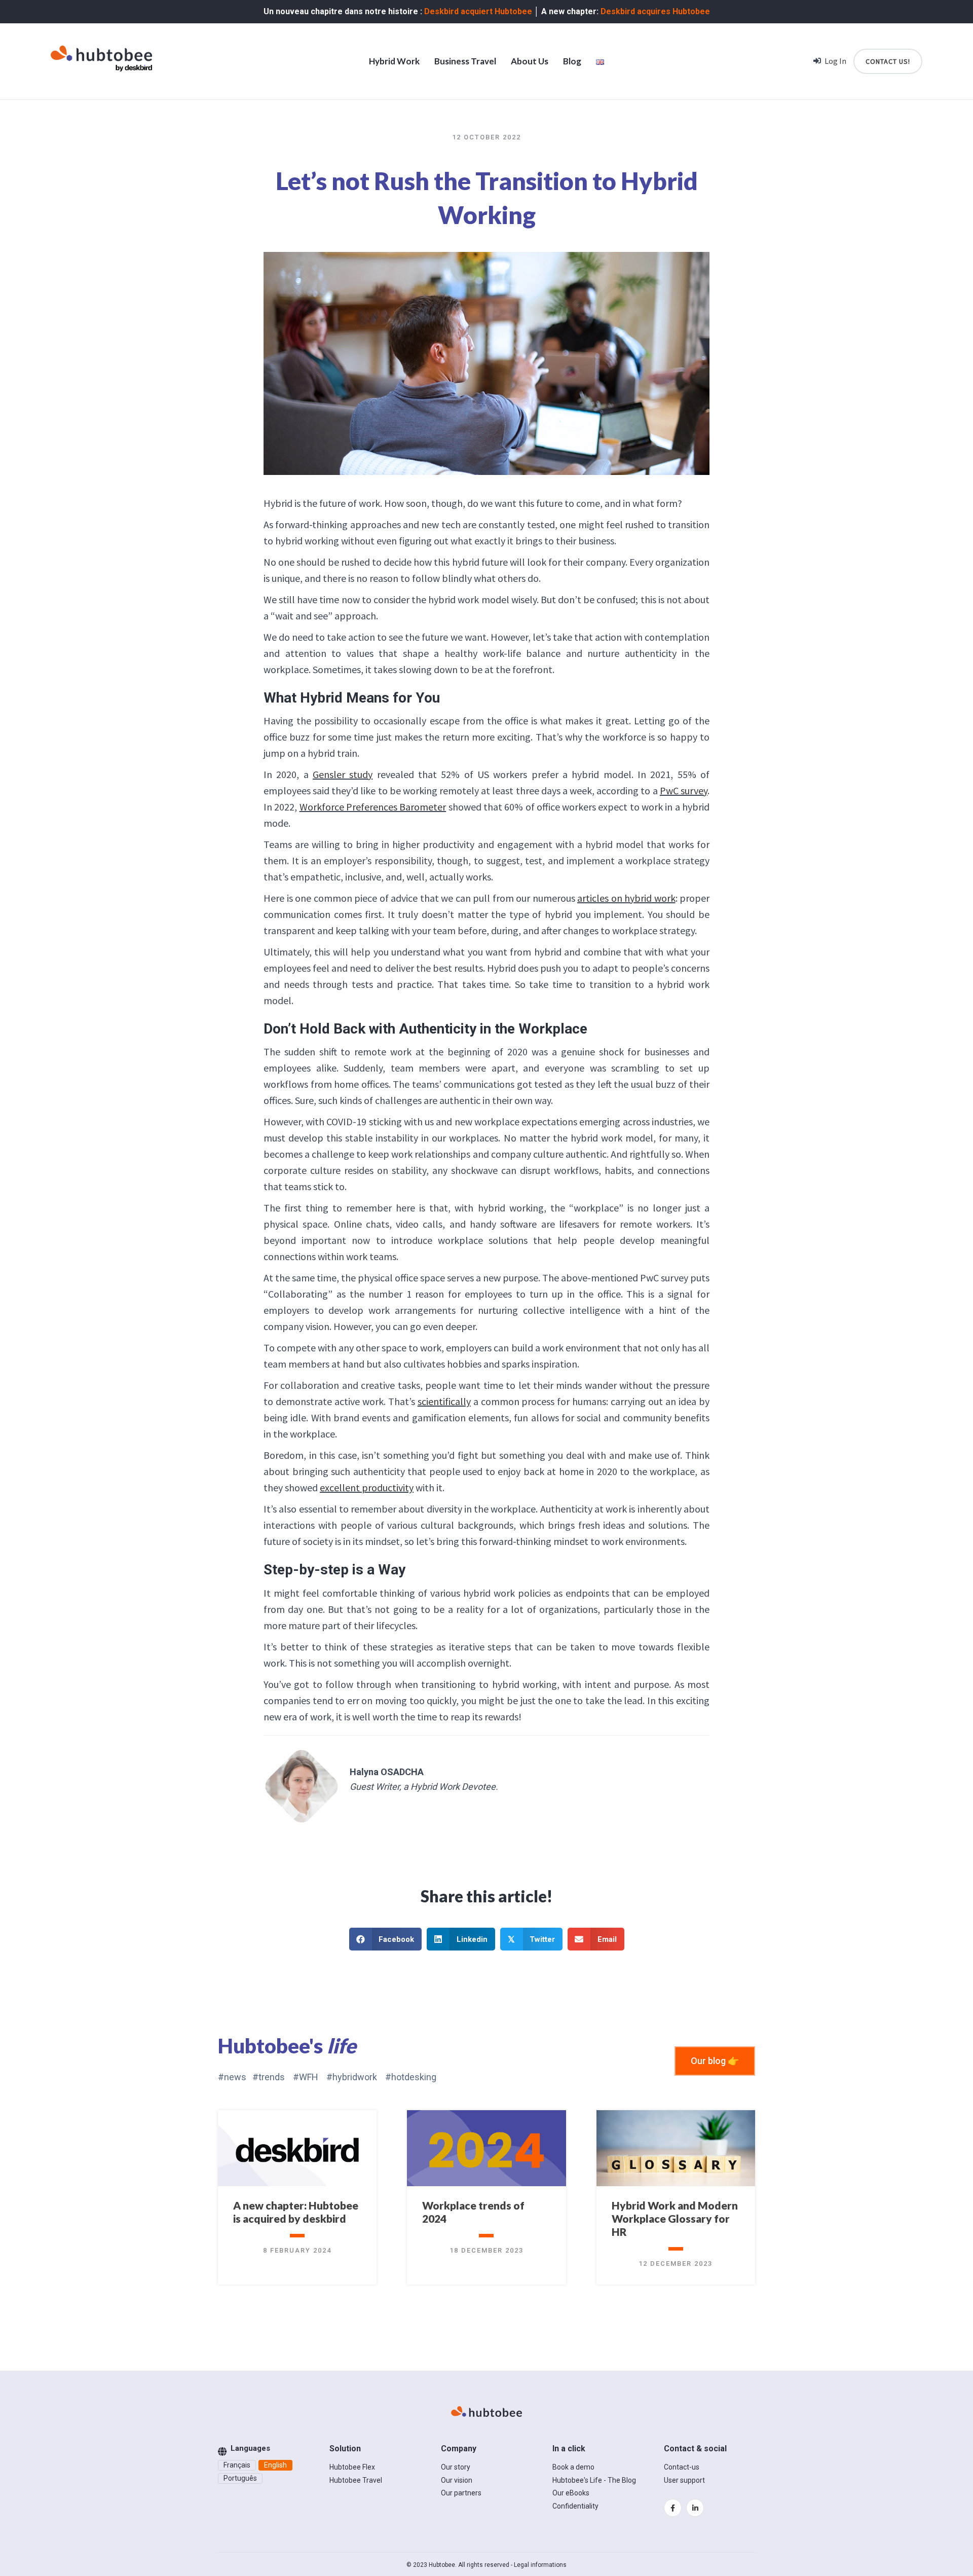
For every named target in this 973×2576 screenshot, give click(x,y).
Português (240, 2478)
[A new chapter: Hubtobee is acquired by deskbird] (297, 2149)
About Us (530, 61)
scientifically (444, 1401)
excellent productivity (367, 1487)
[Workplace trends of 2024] (486, 2149)
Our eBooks (571, 2493)
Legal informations (540, 2565)
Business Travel (465, 61)
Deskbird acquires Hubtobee (655, 11)
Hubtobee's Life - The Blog (594, 2480)
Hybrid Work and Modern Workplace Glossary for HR (675, 2218)
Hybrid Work (394, 61)
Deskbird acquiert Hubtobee (478, 11)
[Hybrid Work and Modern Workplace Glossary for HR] (676, 2149)
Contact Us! (888, 61)
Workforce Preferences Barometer (373, 807)
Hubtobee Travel (356, 2480)
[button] (715, 2061)
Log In (835, 61)
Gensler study (343, 774)
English (275, 2465)
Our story (456, 2467)
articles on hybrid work (626, 898)
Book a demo (573, 2467)
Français (237, 2465)
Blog (572, 61)
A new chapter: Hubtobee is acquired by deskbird (296, 2212)
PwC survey (684, 790)
